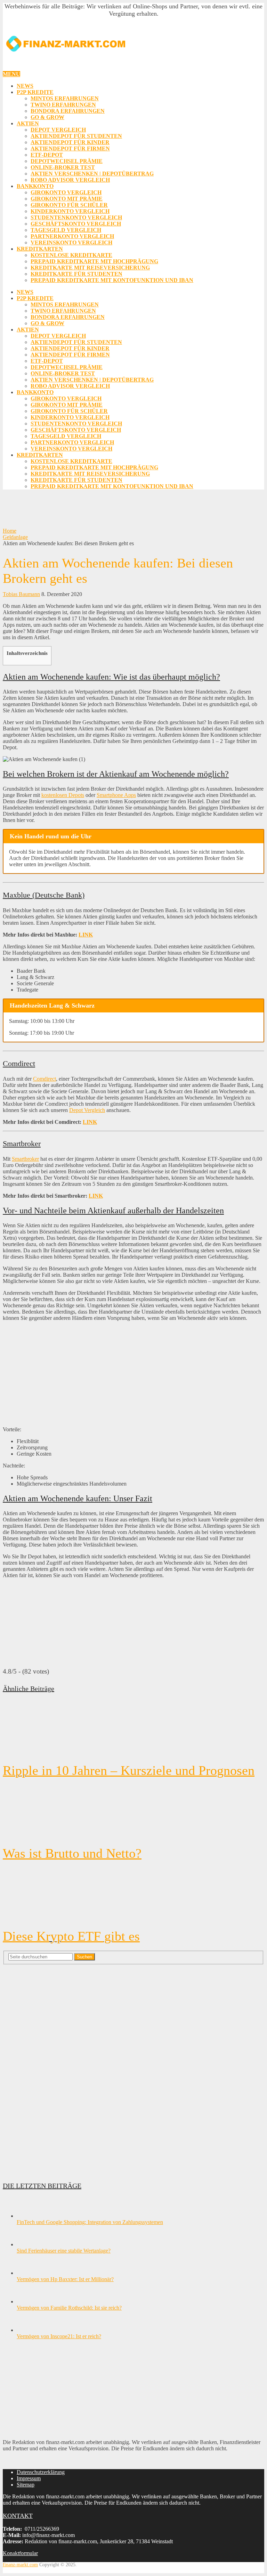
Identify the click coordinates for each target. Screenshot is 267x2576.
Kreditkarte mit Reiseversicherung (90, 268)
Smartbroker (25, 1159)
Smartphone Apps (116, 795)
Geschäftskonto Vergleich (76, 224)
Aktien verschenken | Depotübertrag (92, 174)
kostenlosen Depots (63, 795)
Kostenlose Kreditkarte (71, 255)
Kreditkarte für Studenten (76, 274)
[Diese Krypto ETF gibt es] (133, 1895)
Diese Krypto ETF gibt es (71, 1936)
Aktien (28, 123)
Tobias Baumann (21, 594)
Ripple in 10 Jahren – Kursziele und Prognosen (129, 1770)
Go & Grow (47, 117)
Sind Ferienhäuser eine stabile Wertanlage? (64, 2251)
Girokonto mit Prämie (67, 199)
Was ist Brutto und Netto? (72, 1853)
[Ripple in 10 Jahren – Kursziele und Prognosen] (133, 1729)
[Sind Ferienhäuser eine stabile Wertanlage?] (29, 2244)
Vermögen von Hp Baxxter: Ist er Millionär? (65, 2279)
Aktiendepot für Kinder (70, 142)
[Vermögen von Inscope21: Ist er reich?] (29, 2330)
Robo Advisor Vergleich (70, 180)
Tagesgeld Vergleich (66, 230)
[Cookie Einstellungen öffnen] (15, 2567)
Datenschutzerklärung (41, 2472)
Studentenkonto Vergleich (76, 217)
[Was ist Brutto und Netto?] (133, 1812)
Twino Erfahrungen (63, 105)
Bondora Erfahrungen (68, 111)
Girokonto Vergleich (66, 192)
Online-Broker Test (63, 167)
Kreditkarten (40, 249)
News (25, 86)
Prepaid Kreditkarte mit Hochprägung (94, 261)
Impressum (29, 2478)
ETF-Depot (47, 155)
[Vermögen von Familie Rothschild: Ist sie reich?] (29, 2301)
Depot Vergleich (58, 130)
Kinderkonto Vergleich (70, 211)
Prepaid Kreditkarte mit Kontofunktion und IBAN (112, 280)
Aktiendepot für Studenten (76, 136)
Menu (11, 74)
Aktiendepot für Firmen (70, 148)
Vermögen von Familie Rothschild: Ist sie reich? (69, 2308)
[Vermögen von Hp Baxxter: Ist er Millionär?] (29, 2273)
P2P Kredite (35, 92)
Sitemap (26, 2485)
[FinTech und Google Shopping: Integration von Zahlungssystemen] (29, 2216)
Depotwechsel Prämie (67, 161)
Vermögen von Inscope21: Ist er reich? (59, 2336)
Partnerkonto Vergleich (72, 236)
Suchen (84, 1957)
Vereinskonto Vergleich (71, 242)
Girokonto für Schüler (69, 205)
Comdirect (44, 1079)
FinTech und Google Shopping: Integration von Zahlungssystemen (90, 2222)
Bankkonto (35, 186)
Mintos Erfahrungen (65, 98)
